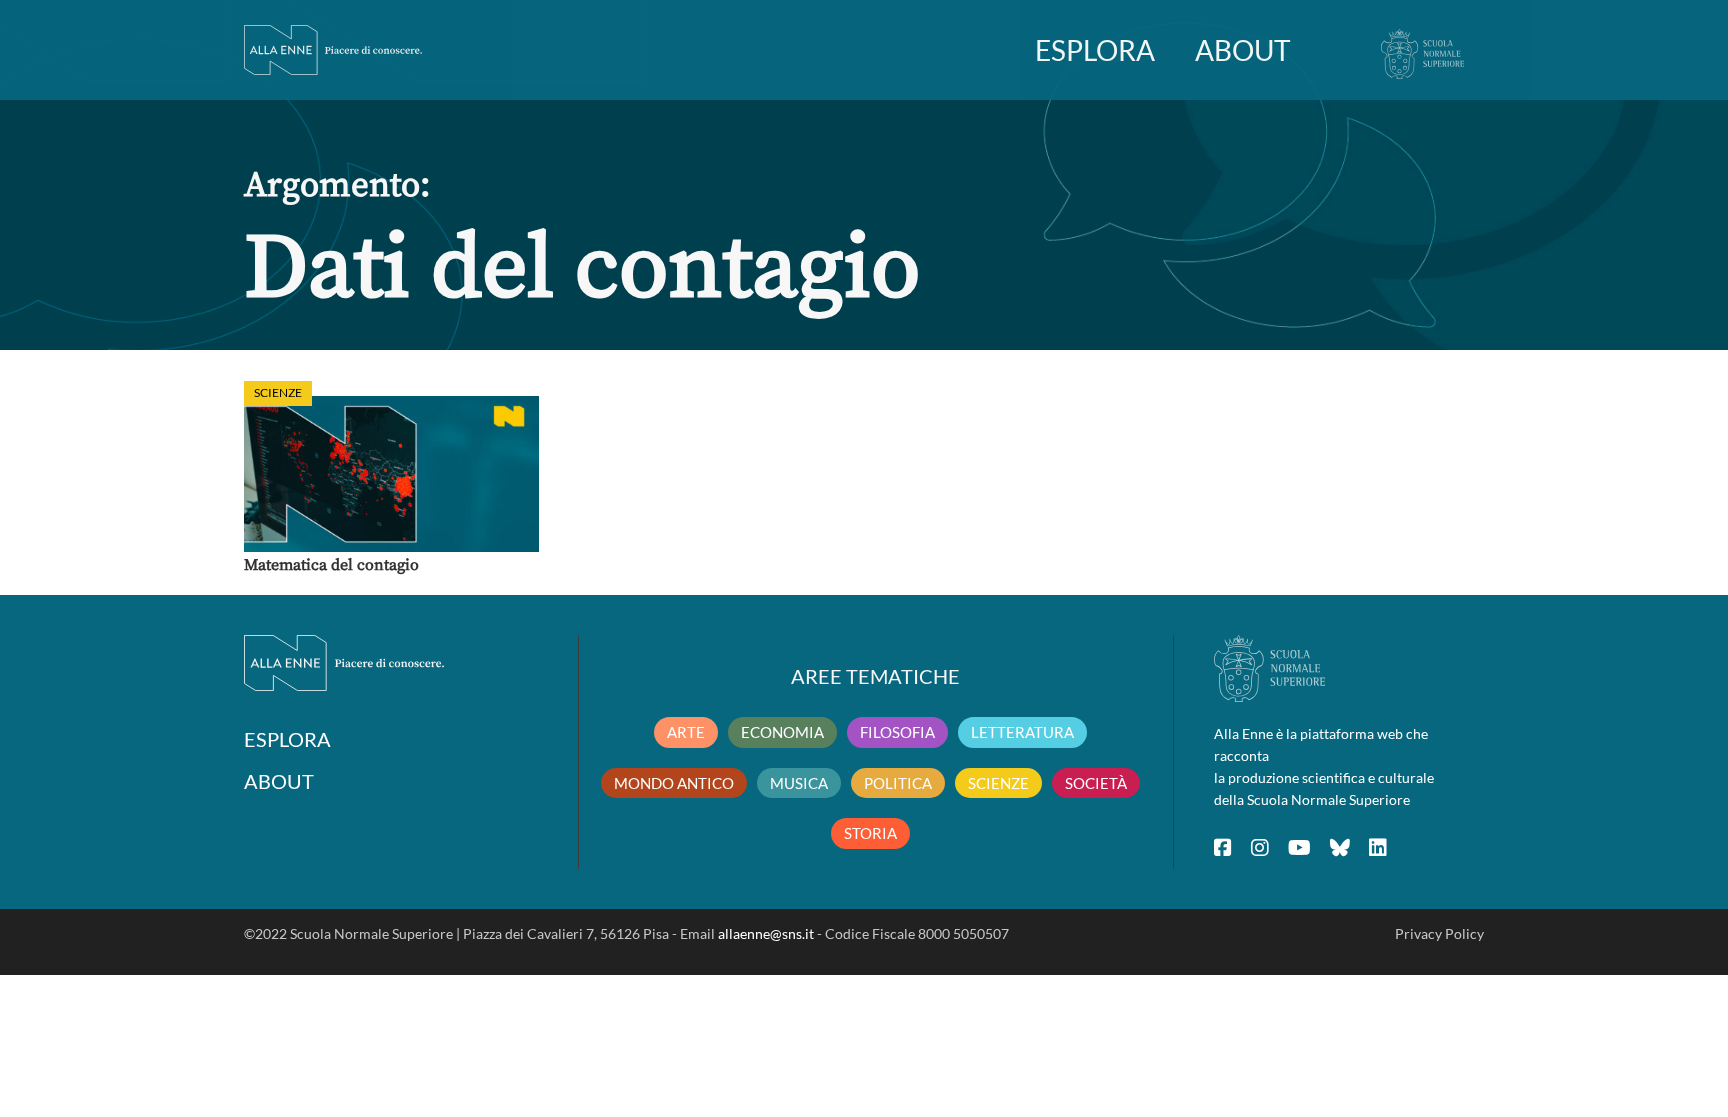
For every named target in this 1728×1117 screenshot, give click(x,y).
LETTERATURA (1022, 732)
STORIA (870, 833)
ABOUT (1243, 50)
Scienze (278, 392)
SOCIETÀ (1096, 783)
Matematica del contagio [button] (331, 565)
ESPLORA (1095, 50)
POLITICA (898, 783)
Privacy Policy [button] (1439, 933)
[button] (391, 474)
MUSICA (799, 783)
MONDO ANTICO (674, 783)
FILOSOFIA (897, 732)
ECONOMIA (782, 732)
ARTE (686, 732)
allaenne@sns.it (766, 933)
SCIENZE (998, 783)
